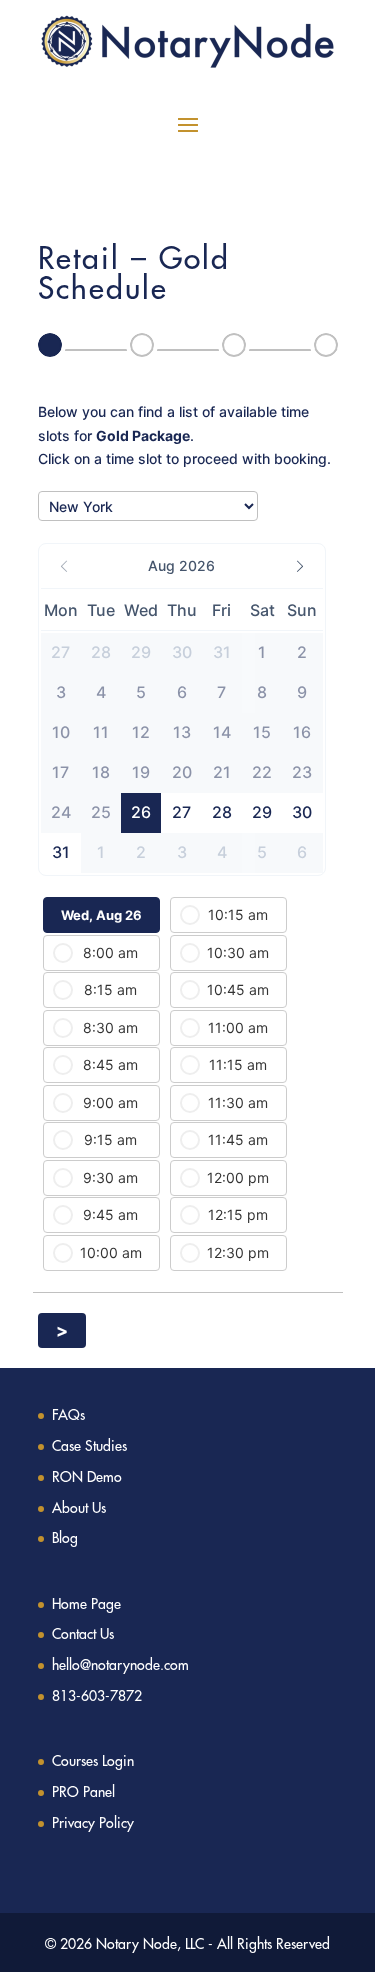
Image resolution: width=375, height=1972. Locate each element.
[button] (182, 566)
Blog (65, 1538)
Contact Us (83, 1634)
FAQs (68, 1415)
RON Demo (87, 1477)
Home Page (86, 1604)
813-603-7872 (97, 1696)
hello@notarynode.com (120, 1665)
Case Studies (89, 1446)
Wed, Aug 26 (101, 915)
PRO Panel (83, 1792)
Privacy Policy (93, 1823)
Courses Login (93, 1761)
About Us (79, 1508)
